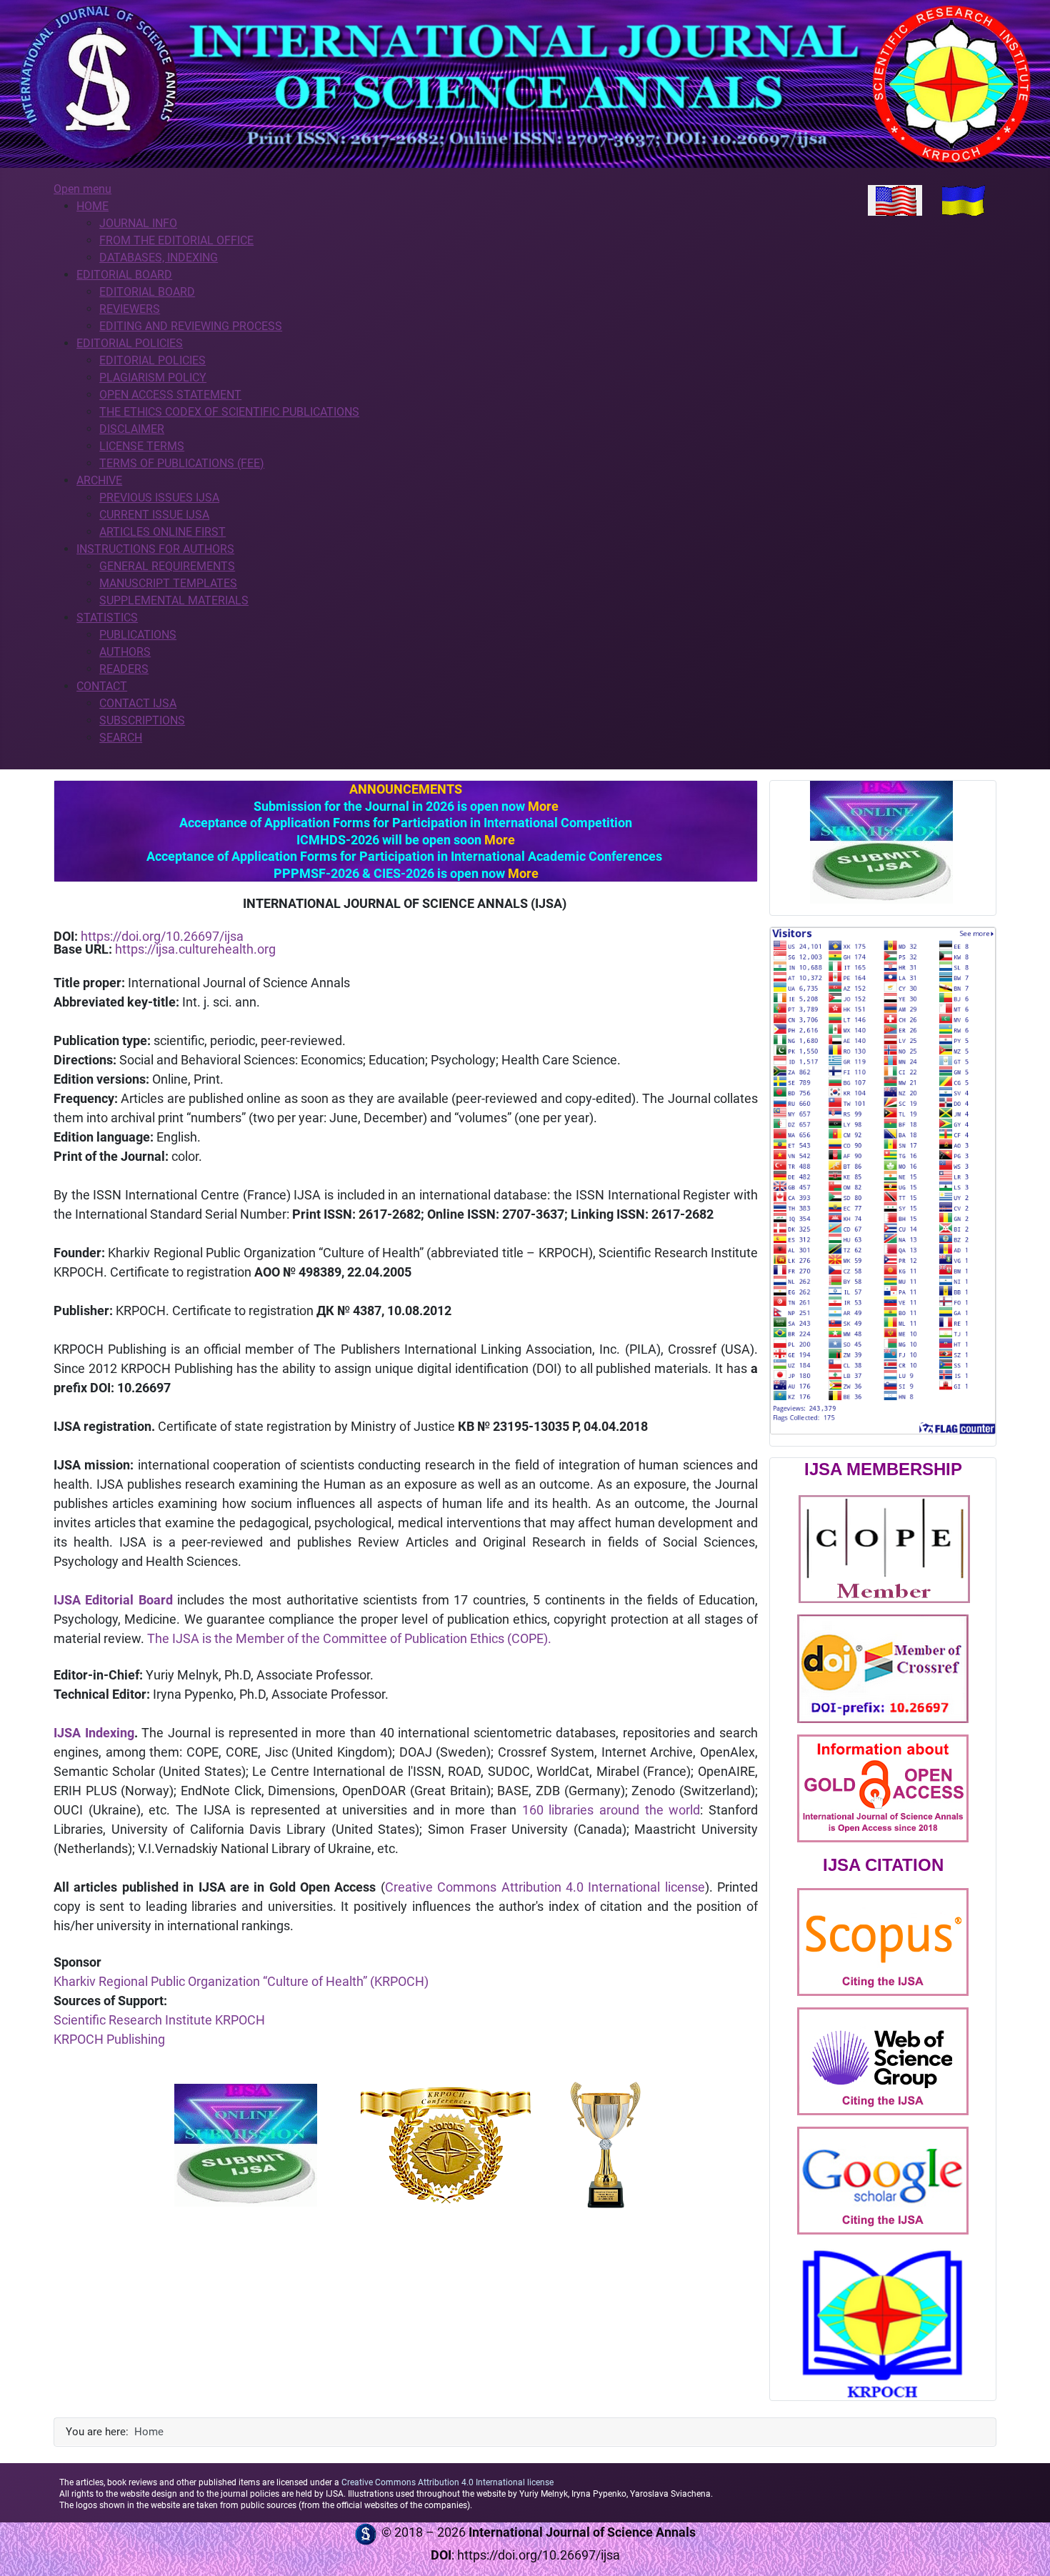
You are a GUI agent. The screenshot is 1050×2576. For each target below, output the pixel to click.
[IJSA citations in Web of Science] (883, 2061)
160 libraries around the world (611, 1810)
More (543, 806)
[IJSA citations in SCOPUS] (883, 1942)
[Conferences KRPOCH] (446, 2145)
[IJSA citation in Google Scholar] (883, 2180)
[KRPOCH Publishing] (883, 2323)
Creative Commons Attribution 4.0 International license (545, 1887)
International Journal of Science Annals (582, 2532)
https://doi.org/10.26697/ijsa (162, 936)
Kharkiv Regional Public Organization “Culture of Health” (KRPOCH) (241, 1981)
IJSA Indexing (94, 1733)
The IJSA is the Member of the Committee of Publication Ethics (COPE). (349, 1638)
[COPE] (884, 1548)
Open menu (82, 189)
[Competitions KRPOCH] (606, 2144)
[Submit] (245, 2145)
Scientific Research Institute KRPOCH (159, 2020)
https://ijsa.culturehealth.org (195, 949)
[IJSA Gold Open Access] (883, 1787)
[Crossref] (883, 1668)
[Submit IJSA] (881, 842)
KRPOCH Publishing (109, 2039)
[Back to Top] (1025, 2550)
